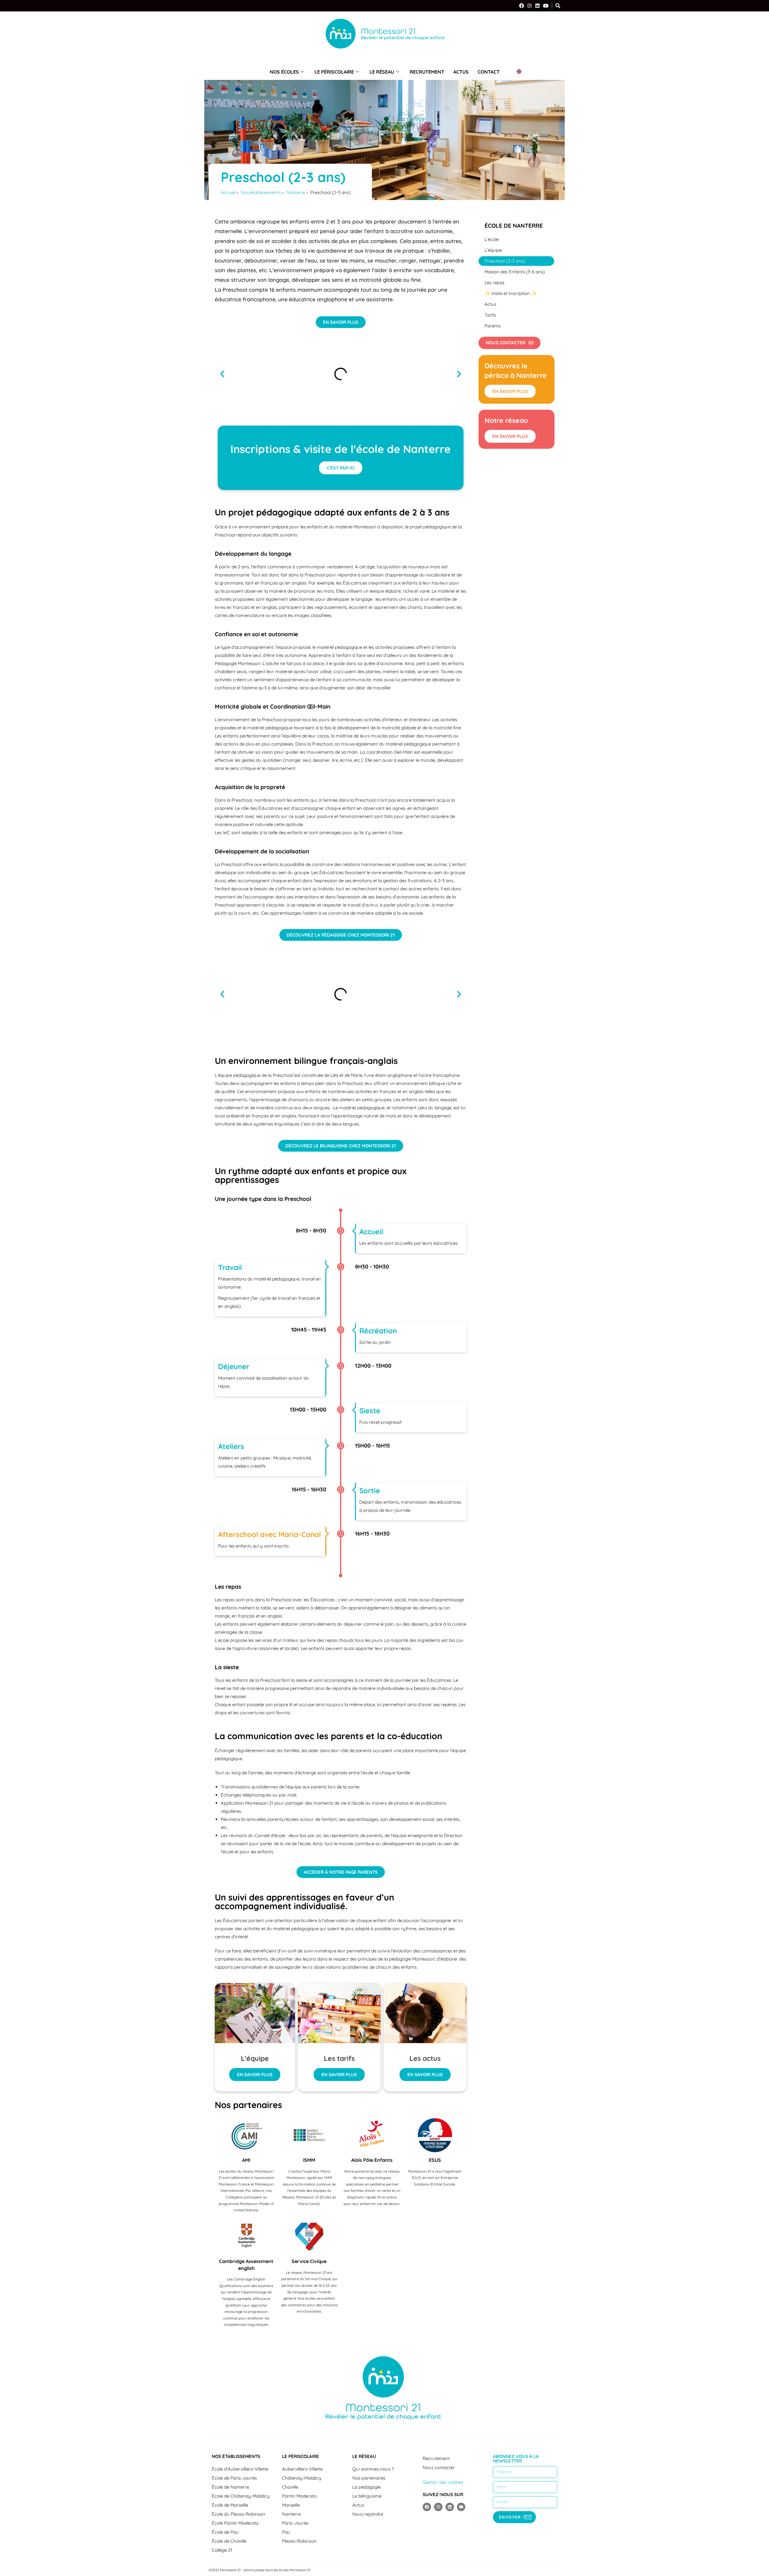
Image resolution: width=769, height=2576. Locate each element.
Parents (492, 326)
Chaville (290, 2487)
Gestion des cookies (443, 2482)
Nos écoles (284, 72)
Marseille (291, 2505)
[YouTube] (546, 6)
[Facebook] (521, 6)
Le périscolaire (334, 72)
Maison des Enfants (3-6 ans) (515, 272)
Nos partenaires (369, 2478)
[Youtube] (461, 2507)
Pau (286, 2532)
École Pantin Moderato (235, 2523)
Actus (461, 72)
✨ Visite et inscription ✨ (511, 293)
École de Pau (225, 2532)
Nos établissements (236, 2456)
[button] (222, 374)
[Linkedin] (450, 2507)
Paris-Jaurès (295, 2523)
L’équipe (493, 250)
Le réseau (382, 72)
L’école (492, 239)
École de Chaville (229, 2541)
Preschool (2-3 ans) (505, 261)
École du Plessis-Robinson (239, 2514)
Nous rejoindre (368, 2514)
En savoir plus (255, 2075)
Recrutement (427, 72)
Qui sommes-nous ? (373, 2469)
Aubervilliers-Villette (302, 2469)
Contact (489, 72)
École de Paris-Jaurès (234, 2478)
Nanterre (291, 2514)
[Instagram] (530, 6)
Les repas (494, 283)
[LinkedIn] (537, 6)
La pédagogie (366, 2487)
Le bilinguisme (367, 2496)
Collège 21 (222, 2550)
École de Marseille (230, 2505)
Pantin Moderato (299, 2496)
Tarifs (490, 315)
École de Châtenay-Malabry (241, 2496)
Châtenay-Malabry (302, 2478)
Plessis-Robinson (299, 2541)
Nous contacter (439, 2467)
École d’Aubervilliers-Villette (240, 2469)
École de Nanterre (514, 226)
